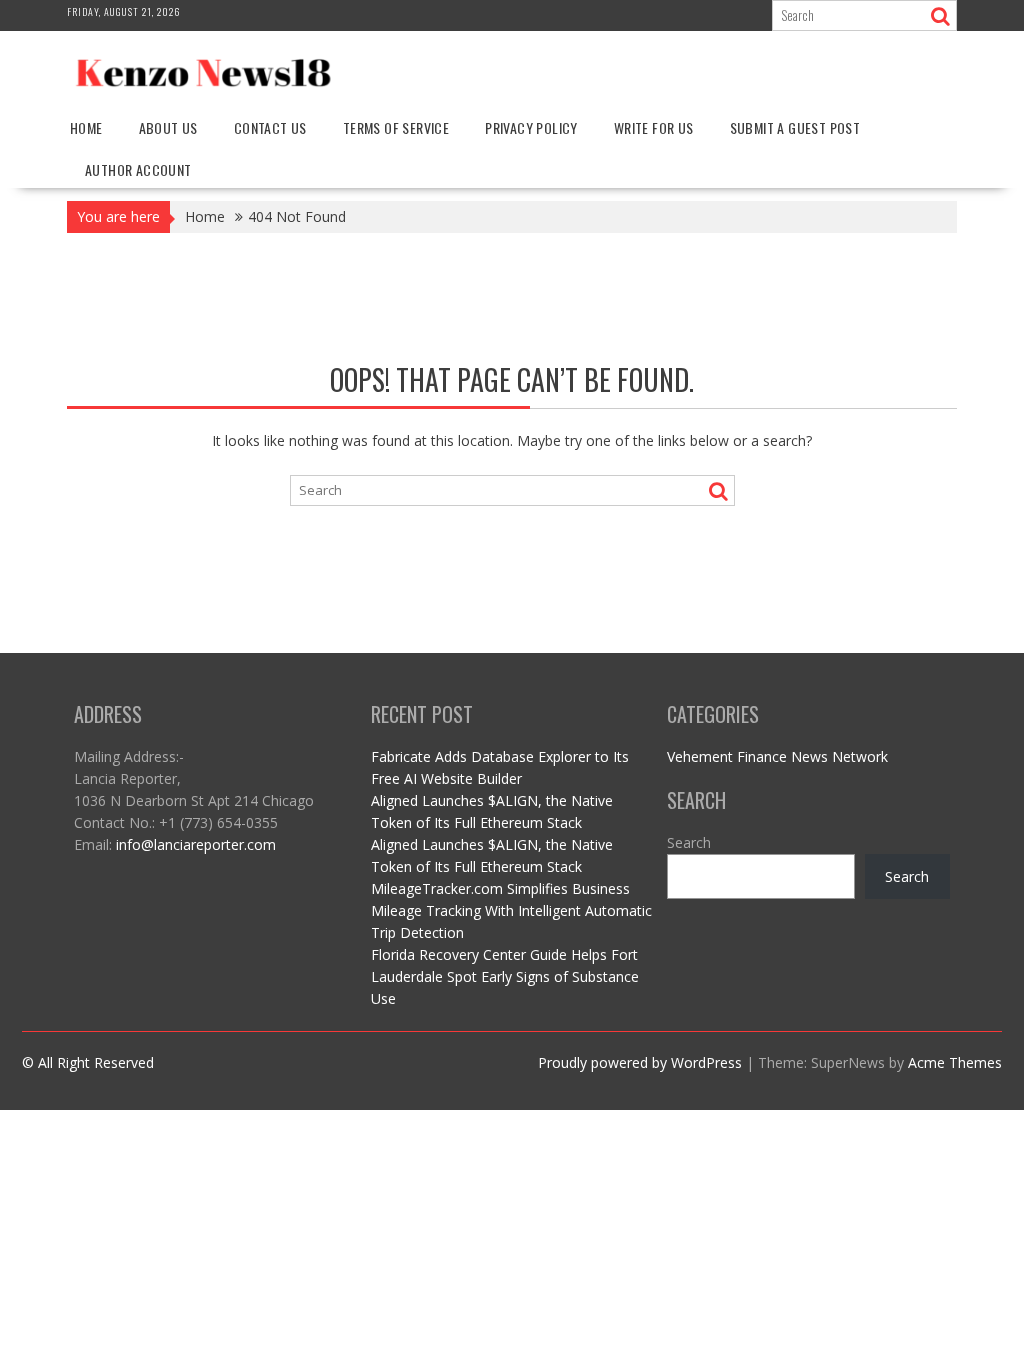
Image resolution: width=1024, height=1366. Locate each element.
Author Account (138, 169)
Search (689, 842)
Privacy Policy (531, 127)
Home (86, 127)
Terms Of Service (396, 127)
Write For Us (654, 127)
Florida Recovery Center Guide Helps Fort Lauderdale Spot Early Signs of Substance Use (505, 976)
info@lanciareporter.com (196, 844)
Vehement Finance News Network (777, 756)
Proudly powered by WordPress (640, 1062)
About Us (168, 127)
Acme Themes (955, 1062)
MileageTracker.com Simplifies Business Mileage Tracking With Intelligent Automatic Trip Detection (511, 910)
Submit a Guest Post (795, 127)
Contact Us (270, 127)
